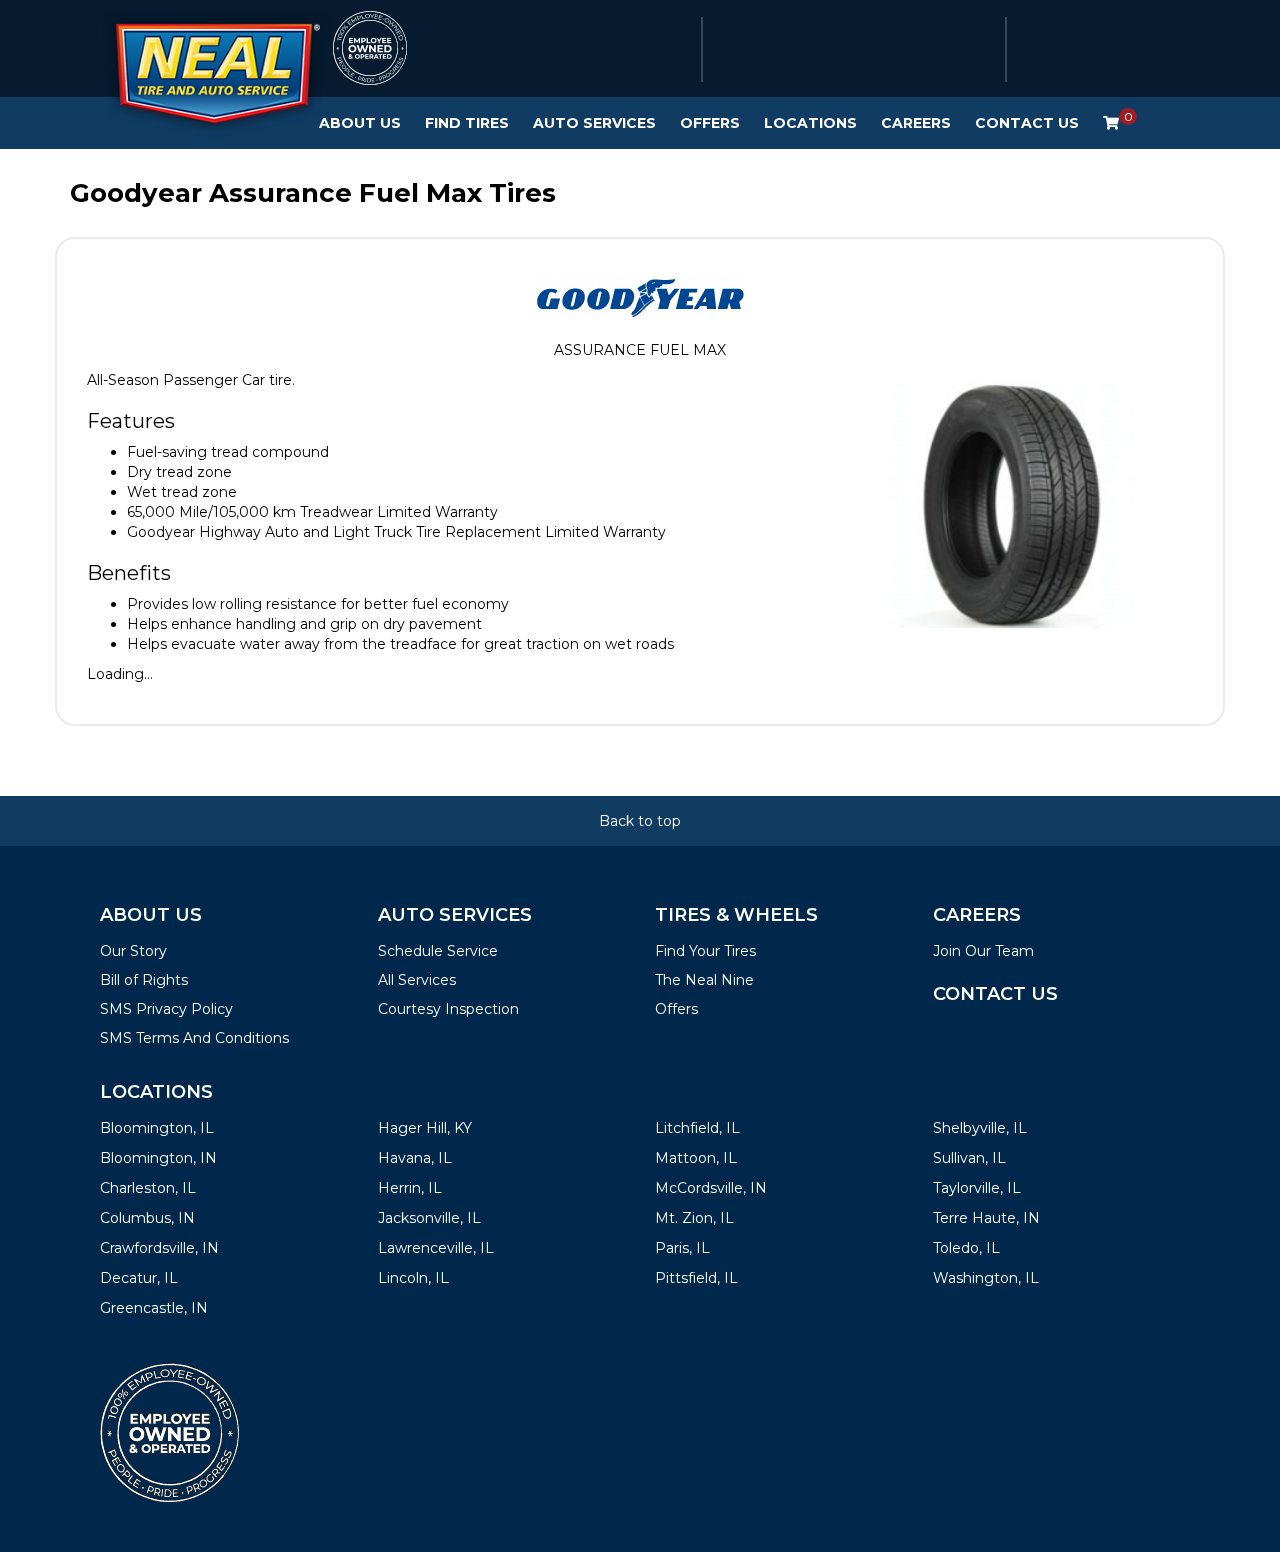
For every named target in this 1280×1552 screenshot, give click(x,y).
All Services (417, 980)
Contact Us (1027, 123)
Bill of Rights (144, 980)
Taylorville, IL (977, 1188)
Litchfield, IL (697, 1128)
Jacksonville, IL (429, 1218)
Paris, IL (682, 1248)
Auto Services (594, 123)
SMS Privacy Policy (166, 1009)
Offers (710, 123)
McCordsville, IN (711, 1188)
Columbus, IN (147, 1218)
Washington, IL (986, 1278)
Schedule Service (438, 951)
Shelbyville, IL (980, 1128)
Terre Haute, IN (986, 1218)
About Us (360, 123)
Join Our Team (983, 951)
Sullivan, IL (969, 1158)
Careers (916, 123)
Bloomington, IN (158, 1158)
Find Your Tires (705, 951)
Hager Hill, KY (425, 1128)
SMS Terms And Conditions (194, 1038)
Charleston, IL (148, 1188)
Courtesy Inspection (448, 1009)
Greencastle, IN (154, 1308)
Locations (810, 123)
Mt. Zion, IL (694, 1218)
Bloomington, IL (157, 1128)
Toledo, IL (966, 1248)
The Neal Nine (704, 980)
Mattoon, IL (696, 1158)
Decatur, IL (139, 1278)
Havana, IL (415, 1158)
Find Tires (467, 123)
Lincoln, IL (413, 1278)
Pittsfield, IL (696, 1278)
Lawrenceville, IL (436, 1248)
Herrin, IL (410, 1188)
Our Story (133, 951)
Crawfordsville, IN (159, 1248)
